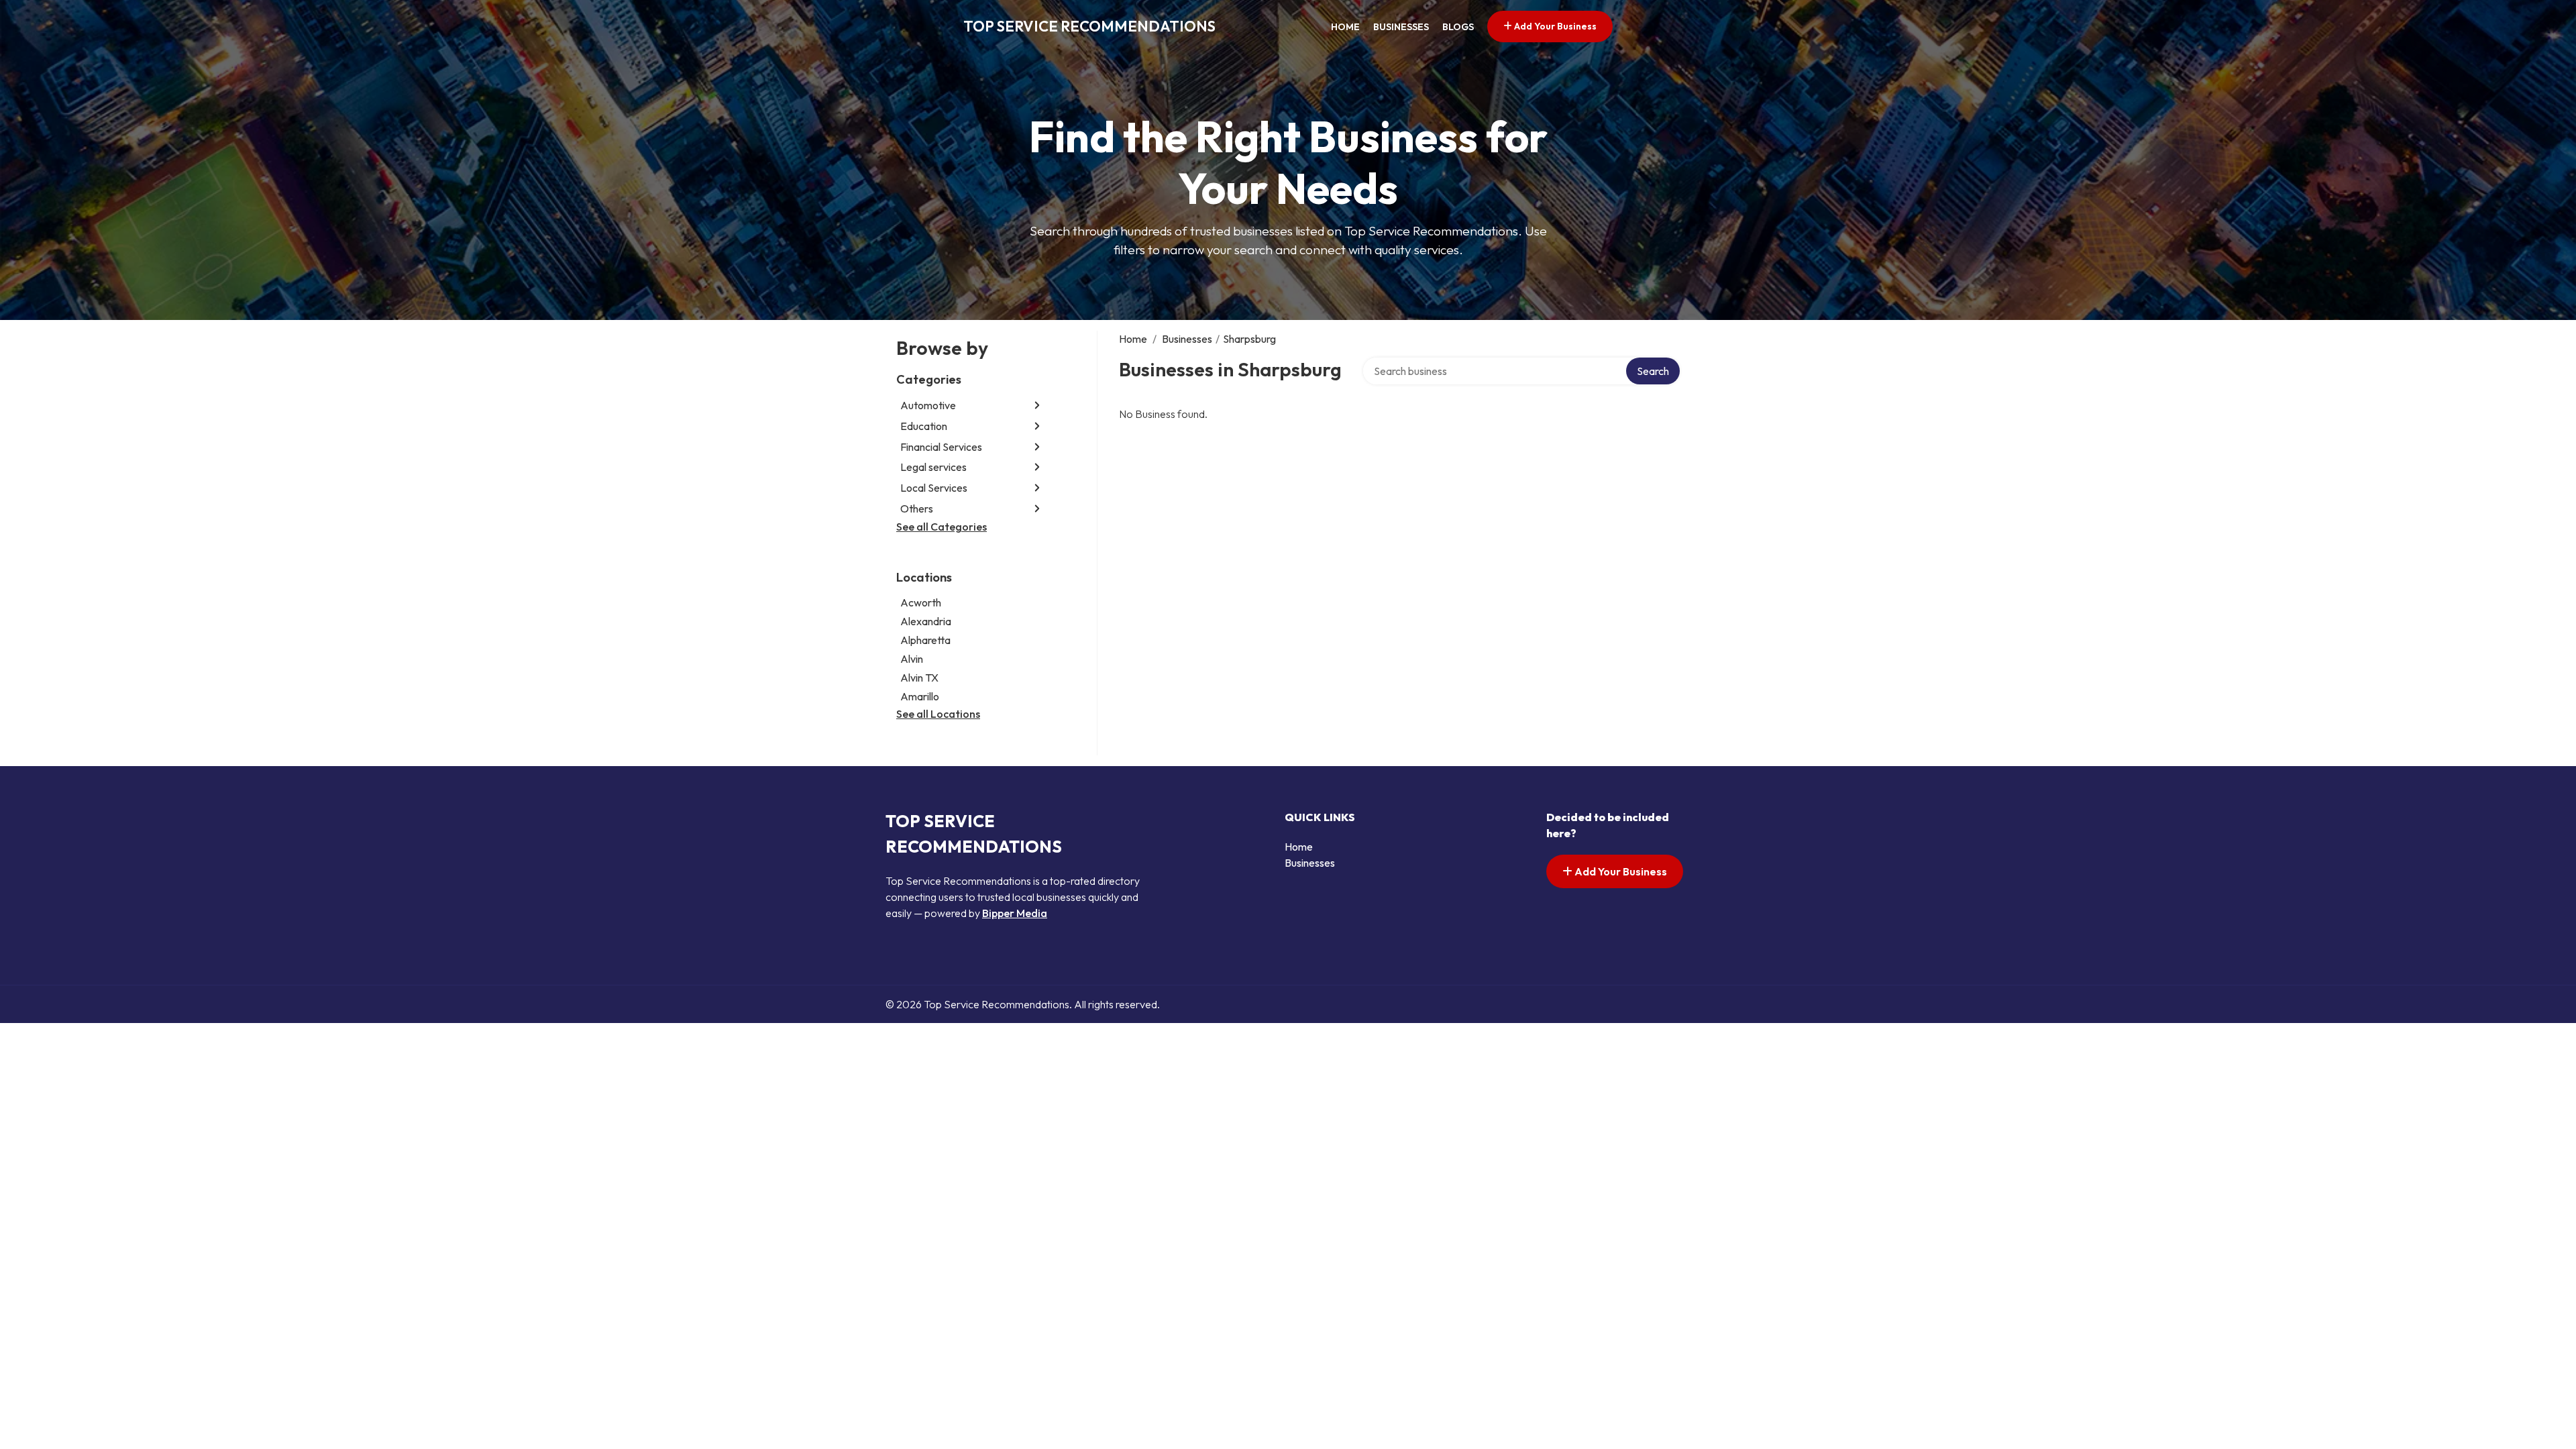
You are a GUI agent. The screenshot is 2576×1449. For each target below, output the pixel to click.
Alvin (912, 659)
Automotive (928, 405)
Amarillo (920, 696)
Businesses (1401, 27)
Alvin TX (919, 678)
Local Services (934, 488)
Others (917, 508)
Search (1653, 371)
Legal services (933, 467)
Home (1345, 27)
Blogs (1458, 27)
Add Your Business (1554, 26)
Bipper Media (1015, 913)
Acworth (921, 602)
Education (924, 426)
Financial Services (941, 447)
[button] (1037, 406)
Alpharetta (925, 640)
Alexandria (926, 621)
